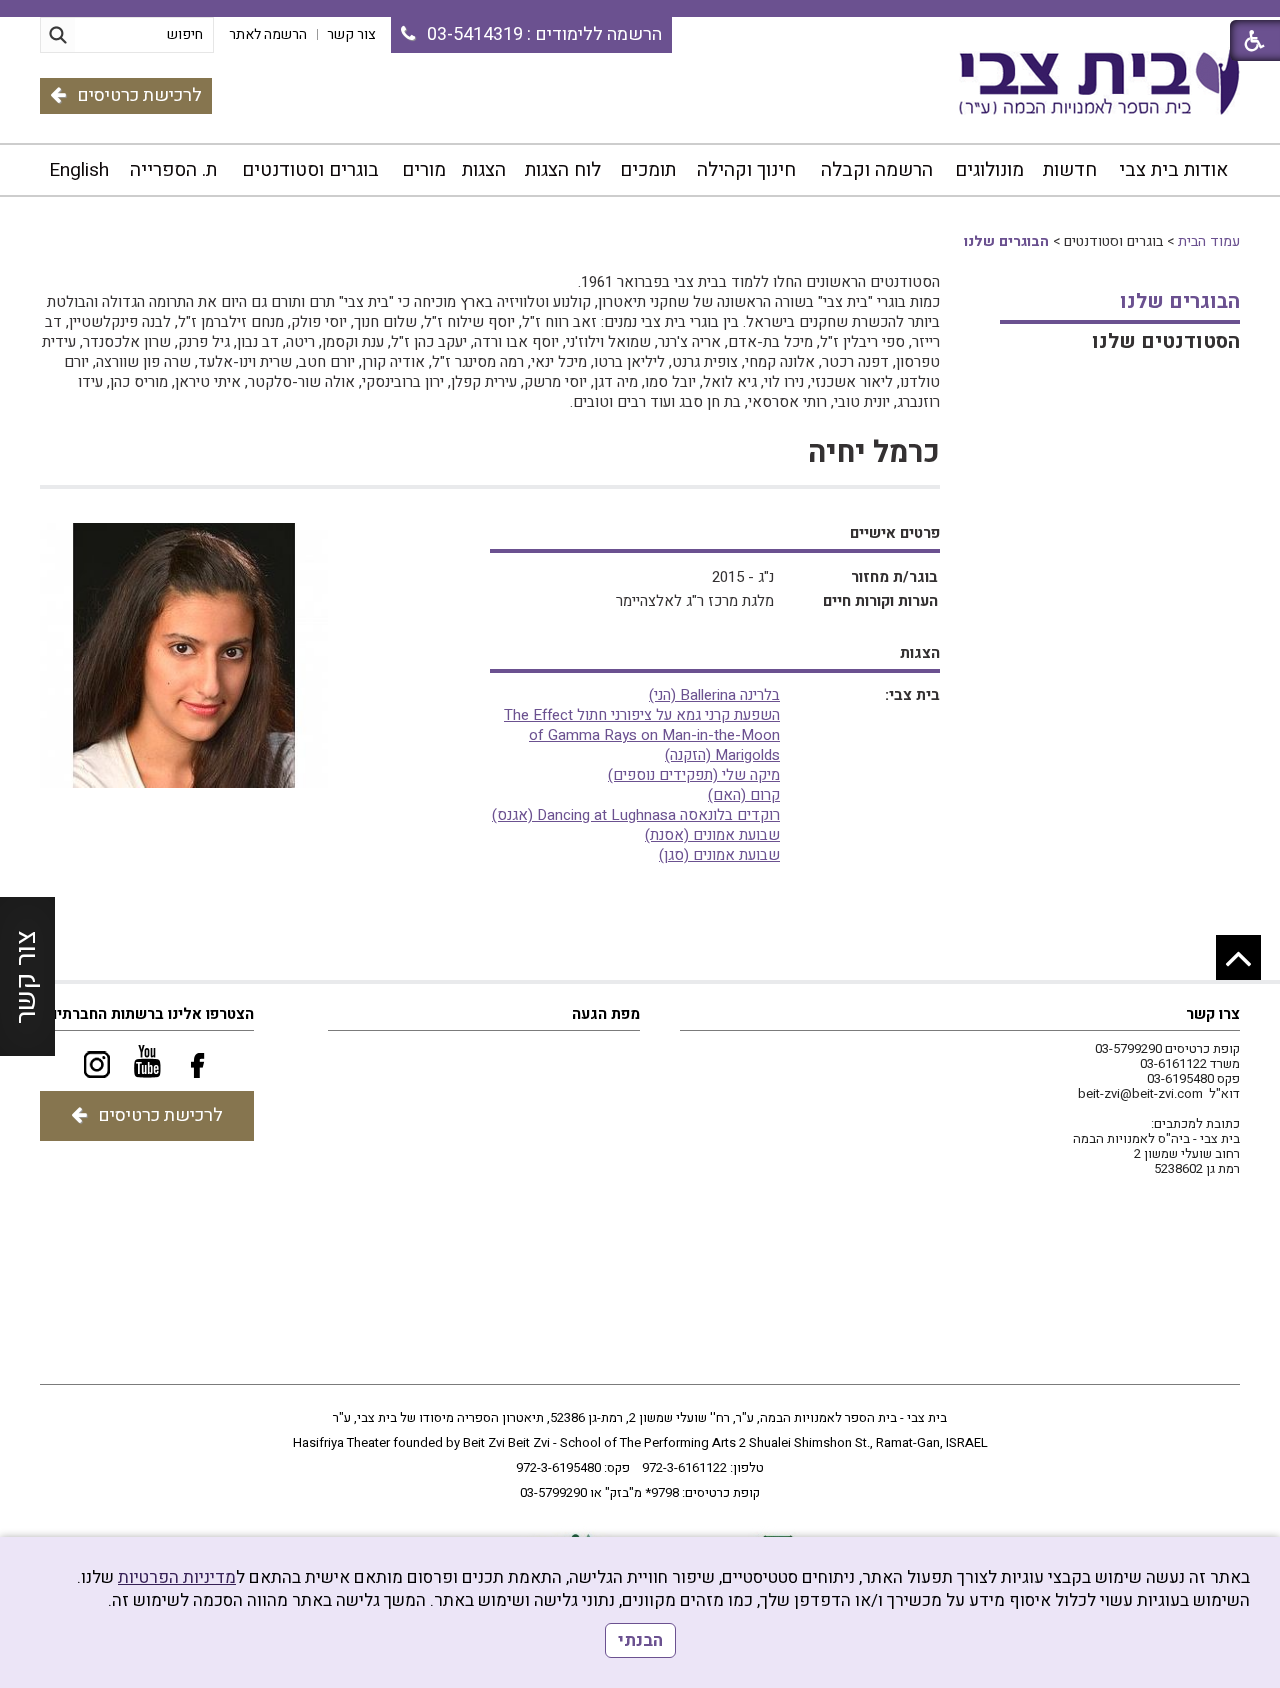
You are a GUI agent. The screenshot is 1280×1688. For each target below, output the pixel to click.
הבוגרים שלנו (1006, 241)
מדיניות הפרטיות (177, 1577)
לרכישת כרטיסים (139, 95)
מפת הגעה (606, 1014)
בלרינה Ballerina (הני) (714, 695)
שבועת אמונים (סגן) (719, 855)
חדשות (1070, 170)
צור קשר (26, 976)
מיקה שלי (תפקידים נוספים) (694, 775)
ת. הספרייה (173, 170)
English (79, 170)
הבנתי (640, 1640)
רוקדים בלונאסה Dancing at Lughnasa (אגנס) (636, 815)
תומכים (648, 170)
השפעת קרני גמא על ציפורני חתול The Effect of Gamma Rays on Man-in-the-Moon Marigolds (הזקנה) (642, 735)
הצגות (484, 170)
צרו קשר (1213, 1014)
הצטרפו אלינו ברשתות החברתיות (148, 1014)
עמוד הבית (1209, 241)
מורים (424, 170)
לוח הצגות (563, 170)
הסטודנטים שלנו (1166, 341)
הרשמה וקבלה (877, 170)
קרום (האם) (744, 795)
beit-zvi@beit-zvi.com (1140, 1093)
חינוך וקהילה (746, 170)
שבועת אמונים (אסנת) (712, 835)
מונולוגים (989, 170)
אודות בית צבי (1173, 170)
